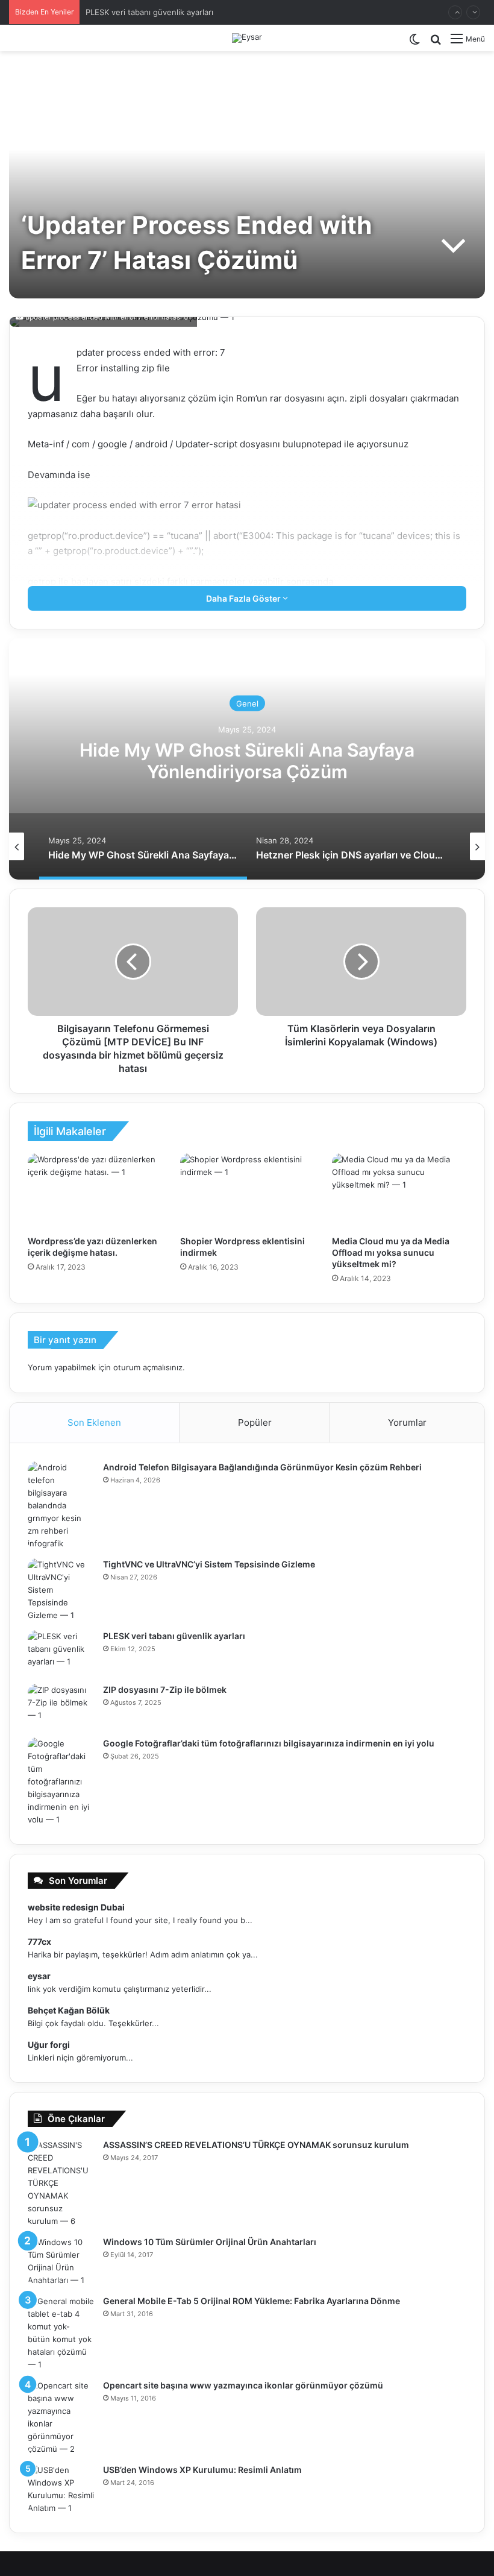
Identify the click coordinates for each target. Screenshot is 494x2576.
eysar (39, 1976)
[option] (247, 759)
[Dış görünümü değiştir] (414, 43)
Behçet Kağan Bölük (69, 2010)
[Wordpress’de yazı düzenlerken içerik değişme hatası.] (95, 1191)
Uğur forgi (49, 2045)
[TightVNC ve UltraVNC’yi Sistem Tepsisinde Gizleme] (61, 1590)
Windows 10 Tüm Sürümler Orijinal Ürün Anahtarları (210, 2242)
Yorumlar (407, 1422)
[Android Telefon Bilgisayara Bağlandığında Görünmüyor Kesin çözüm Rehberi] (61, 1506)
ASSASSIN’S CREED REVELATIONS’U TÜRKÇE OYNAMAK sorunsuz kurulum (256, 2145)
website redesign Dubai (76, 1907)
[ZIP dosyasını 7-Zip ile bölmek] (61, 1706)
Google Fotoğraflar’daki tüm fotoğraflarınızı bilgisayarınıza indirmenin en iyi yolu (269, 1743)
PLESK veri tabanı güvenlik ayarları (149, 12)
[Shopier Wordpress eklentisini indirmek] (247, 1191)
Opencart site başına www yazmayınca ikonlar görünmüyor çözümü (243, 2385)
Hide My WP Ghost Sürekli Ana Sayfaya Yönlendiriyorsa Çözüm (247, 761)
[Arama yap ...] (436, 43)
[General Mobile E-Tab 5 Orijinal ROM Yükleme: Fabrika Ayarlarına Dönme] (61, 2333)
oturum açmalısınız (148, 1367)
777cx (39, 1941)
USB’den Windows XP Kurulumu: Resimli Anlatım (202, 2470)
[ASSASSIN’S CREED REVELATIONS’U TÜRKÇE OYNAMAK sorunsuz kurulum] (61, 2183)
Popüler (255, 1422)
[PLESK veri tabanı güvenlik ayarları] (61, 1653)
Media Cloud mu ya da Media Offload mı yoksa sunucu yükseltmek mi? (391, 1252)
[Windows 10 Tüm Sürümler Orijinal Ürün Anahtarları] (61, 2261)
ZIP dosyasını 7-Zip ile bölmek (165, 1690)
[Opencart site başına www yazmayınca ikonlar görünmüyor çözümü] (61, 2417)
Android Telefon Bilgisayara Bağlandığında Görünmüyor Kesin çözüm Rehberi (262, 1467)
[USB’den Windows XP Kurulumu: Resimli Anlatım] (61, 2489)
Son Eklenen (94, 1422)
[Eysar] (247, 38)
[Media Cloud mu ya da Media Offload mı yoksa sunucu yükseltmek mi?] (399, 1191)
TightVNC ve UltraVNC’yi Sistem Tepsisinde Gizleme (209, 1564)
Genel (247, 704)
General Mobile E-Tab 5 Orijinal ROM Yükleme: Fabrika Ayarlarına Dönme (252, 2301)
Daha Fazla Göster (244, 598)
